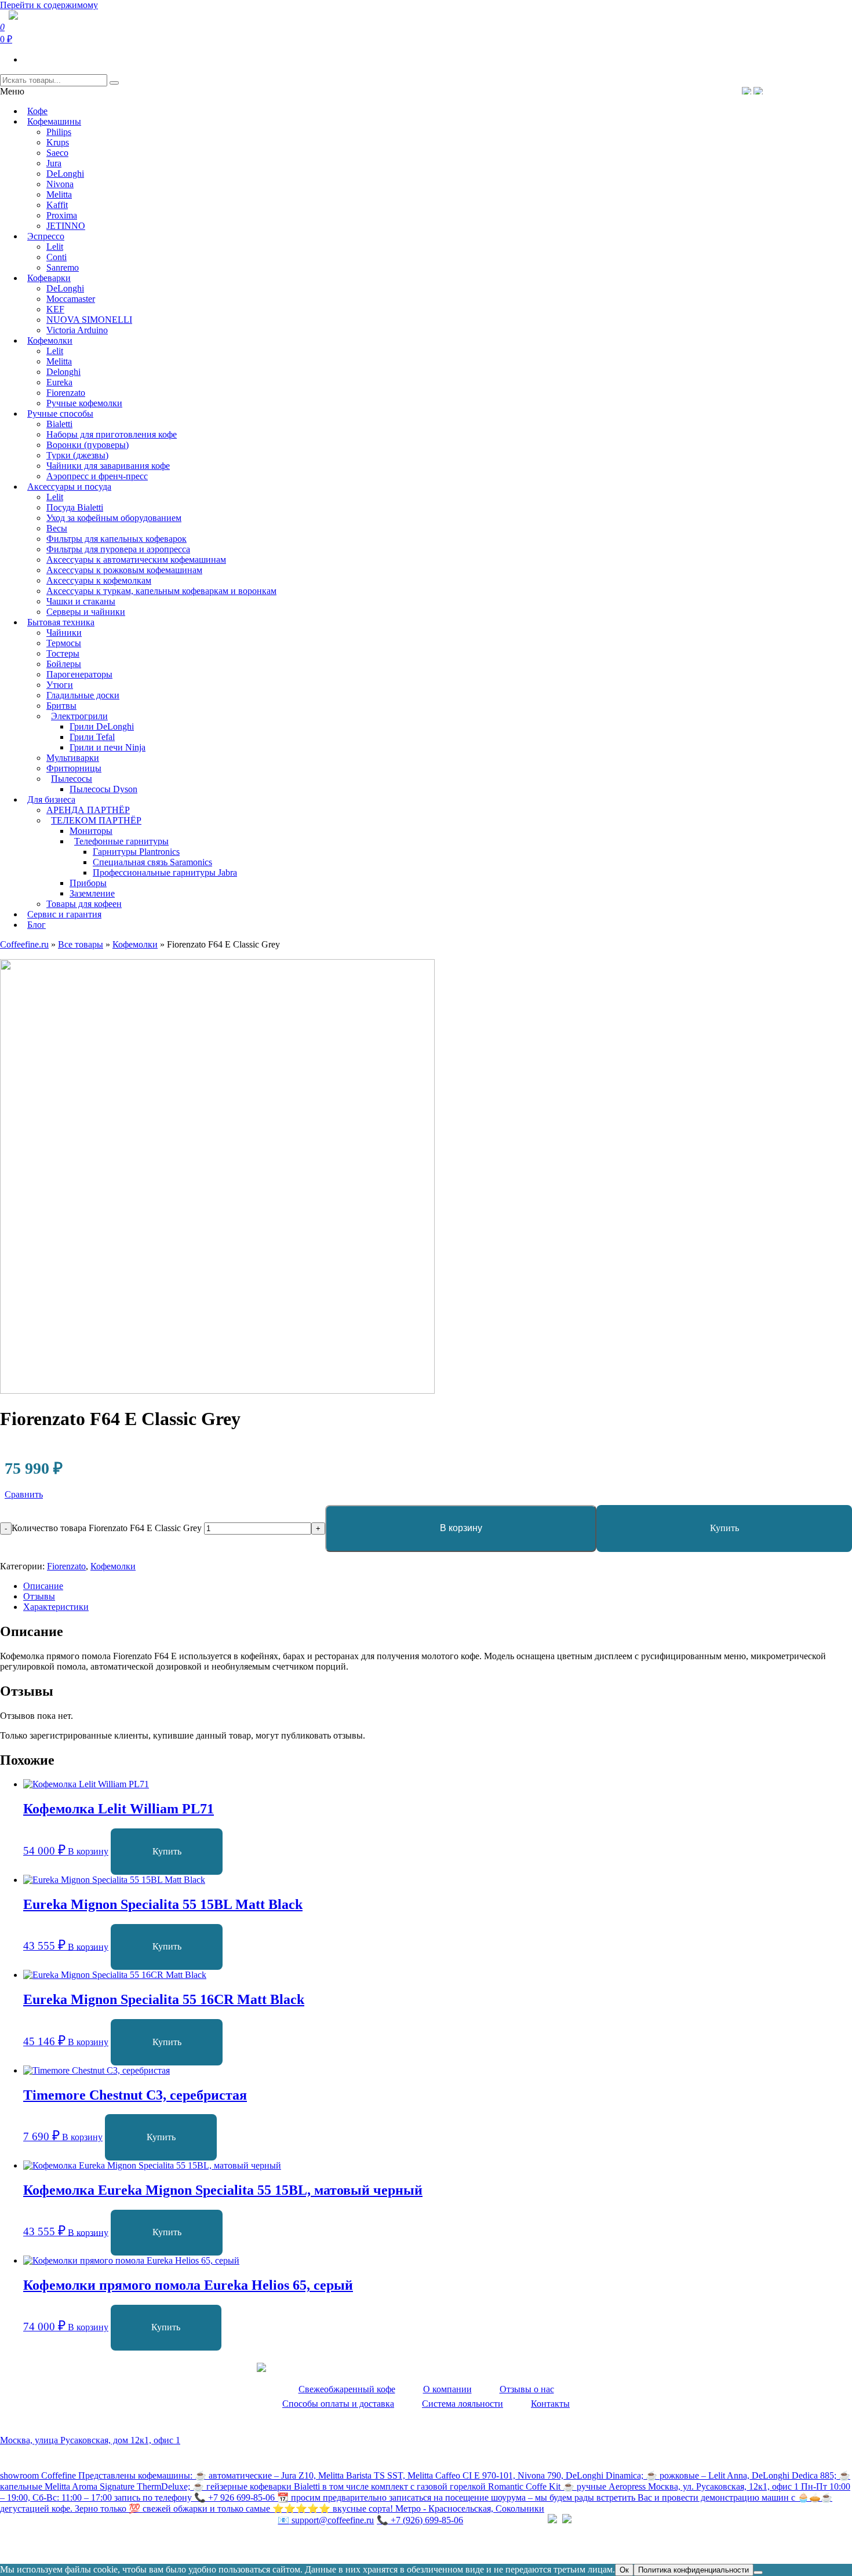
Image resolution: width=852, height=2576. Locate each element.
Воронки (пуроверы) (88, 445)
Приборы (88, 883)
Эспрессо (46, 236)
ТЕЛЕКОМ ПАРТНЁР (96, 820)
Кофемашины (54, 121)
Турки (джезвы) (77, 455)
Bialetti (59, 424)
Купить (724, 1528)
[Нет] (758, 2573)
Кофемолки (50, 340)
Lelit (55, 247)
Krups (58, 142)
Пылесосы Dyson (103, 789)
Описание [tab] (43, 1586)
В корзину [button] (88, 1851)
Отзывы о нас (527, 2389)
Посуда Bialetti (75, 507)
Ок (624, 2570)
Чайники (64, 633)
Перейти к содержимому (49, 5)
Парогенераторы (79, 674)
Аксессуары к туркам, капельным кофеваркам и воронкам (161, 591)
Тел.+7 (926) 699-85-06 (803, 90)
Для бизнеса (51, 799)
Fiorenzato (66, 393)
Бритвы (61, 706)
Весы (57, 528)
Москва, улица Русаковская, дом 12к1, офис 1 (90, 2440)
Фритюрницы (74, 768)
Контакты (550, 2404)
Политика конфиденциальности (63, 2544)
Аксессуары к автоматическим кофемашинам (136, 560)
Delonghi (63, 372)
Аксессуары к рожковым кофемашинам (124, 570)
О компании (447, 2389)
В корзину (461, 1528)
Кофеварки (49, 278)
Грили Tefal (92, 737)
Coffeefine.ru (24, 944)
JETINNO (66, 226)
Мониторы (91, 831)
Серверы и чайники (86, 612)
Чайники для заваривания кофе (108, 466)
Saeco (57, 153)
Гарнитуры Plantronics (136, 852)
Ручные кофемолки (84, 403)
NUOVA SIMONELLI (89, 320)
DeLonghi (65, 174)
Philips (59, 132)
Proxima (62, 215)
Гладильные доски (83, 695)
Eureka (59, 382)
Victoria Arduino (77, 330)
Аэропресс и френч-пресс (97, 476)
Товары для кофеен (84, 904)
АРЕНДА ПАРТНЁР (88, 810)
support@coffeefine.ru (326, 2520)
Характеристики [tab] (56, 1607)
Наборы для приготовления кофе (112, 434)
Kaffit (57, 205)
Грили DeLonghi (102, 726)
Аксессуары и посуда (69, 487)
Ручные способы (60, 413)
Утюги (60, 685)
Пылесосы (72, 779)
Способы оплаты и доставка (338, 2404)
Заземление (92, 893)
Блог (37, 925)
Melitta (59, 194)
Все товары (81, 944)
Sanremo (63, 267)
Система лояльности (463, 2404)
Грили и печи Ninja (108, 747)
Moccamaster (71, 299)
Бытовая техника (61, 622)
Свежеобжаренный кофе (347, 2389)
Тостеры (63, 653)
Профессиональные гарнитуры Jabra (165, 872)
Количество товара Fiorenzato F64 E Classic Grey (107, 1528)
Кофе (37, 111)
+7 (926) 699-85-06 (420, 2520)
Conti (57, 257)
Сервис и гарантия (64, 914)
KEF (55, 309)
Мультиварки (73, 758)
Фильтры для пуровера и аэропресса (118, 549)
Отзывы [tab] (39, 1596)
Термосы (64, 643)
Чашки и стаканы (81, 601)
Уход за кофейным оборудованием (114, 518)
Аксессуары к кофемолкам (99, 580)
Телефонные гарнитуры (121, 841)
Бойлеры (64, 664)
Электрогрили (79, 716)
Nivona (60, 184)
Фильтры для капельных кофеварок (116, 539)
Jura (54, 163)
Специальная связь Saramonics (152, 862)
